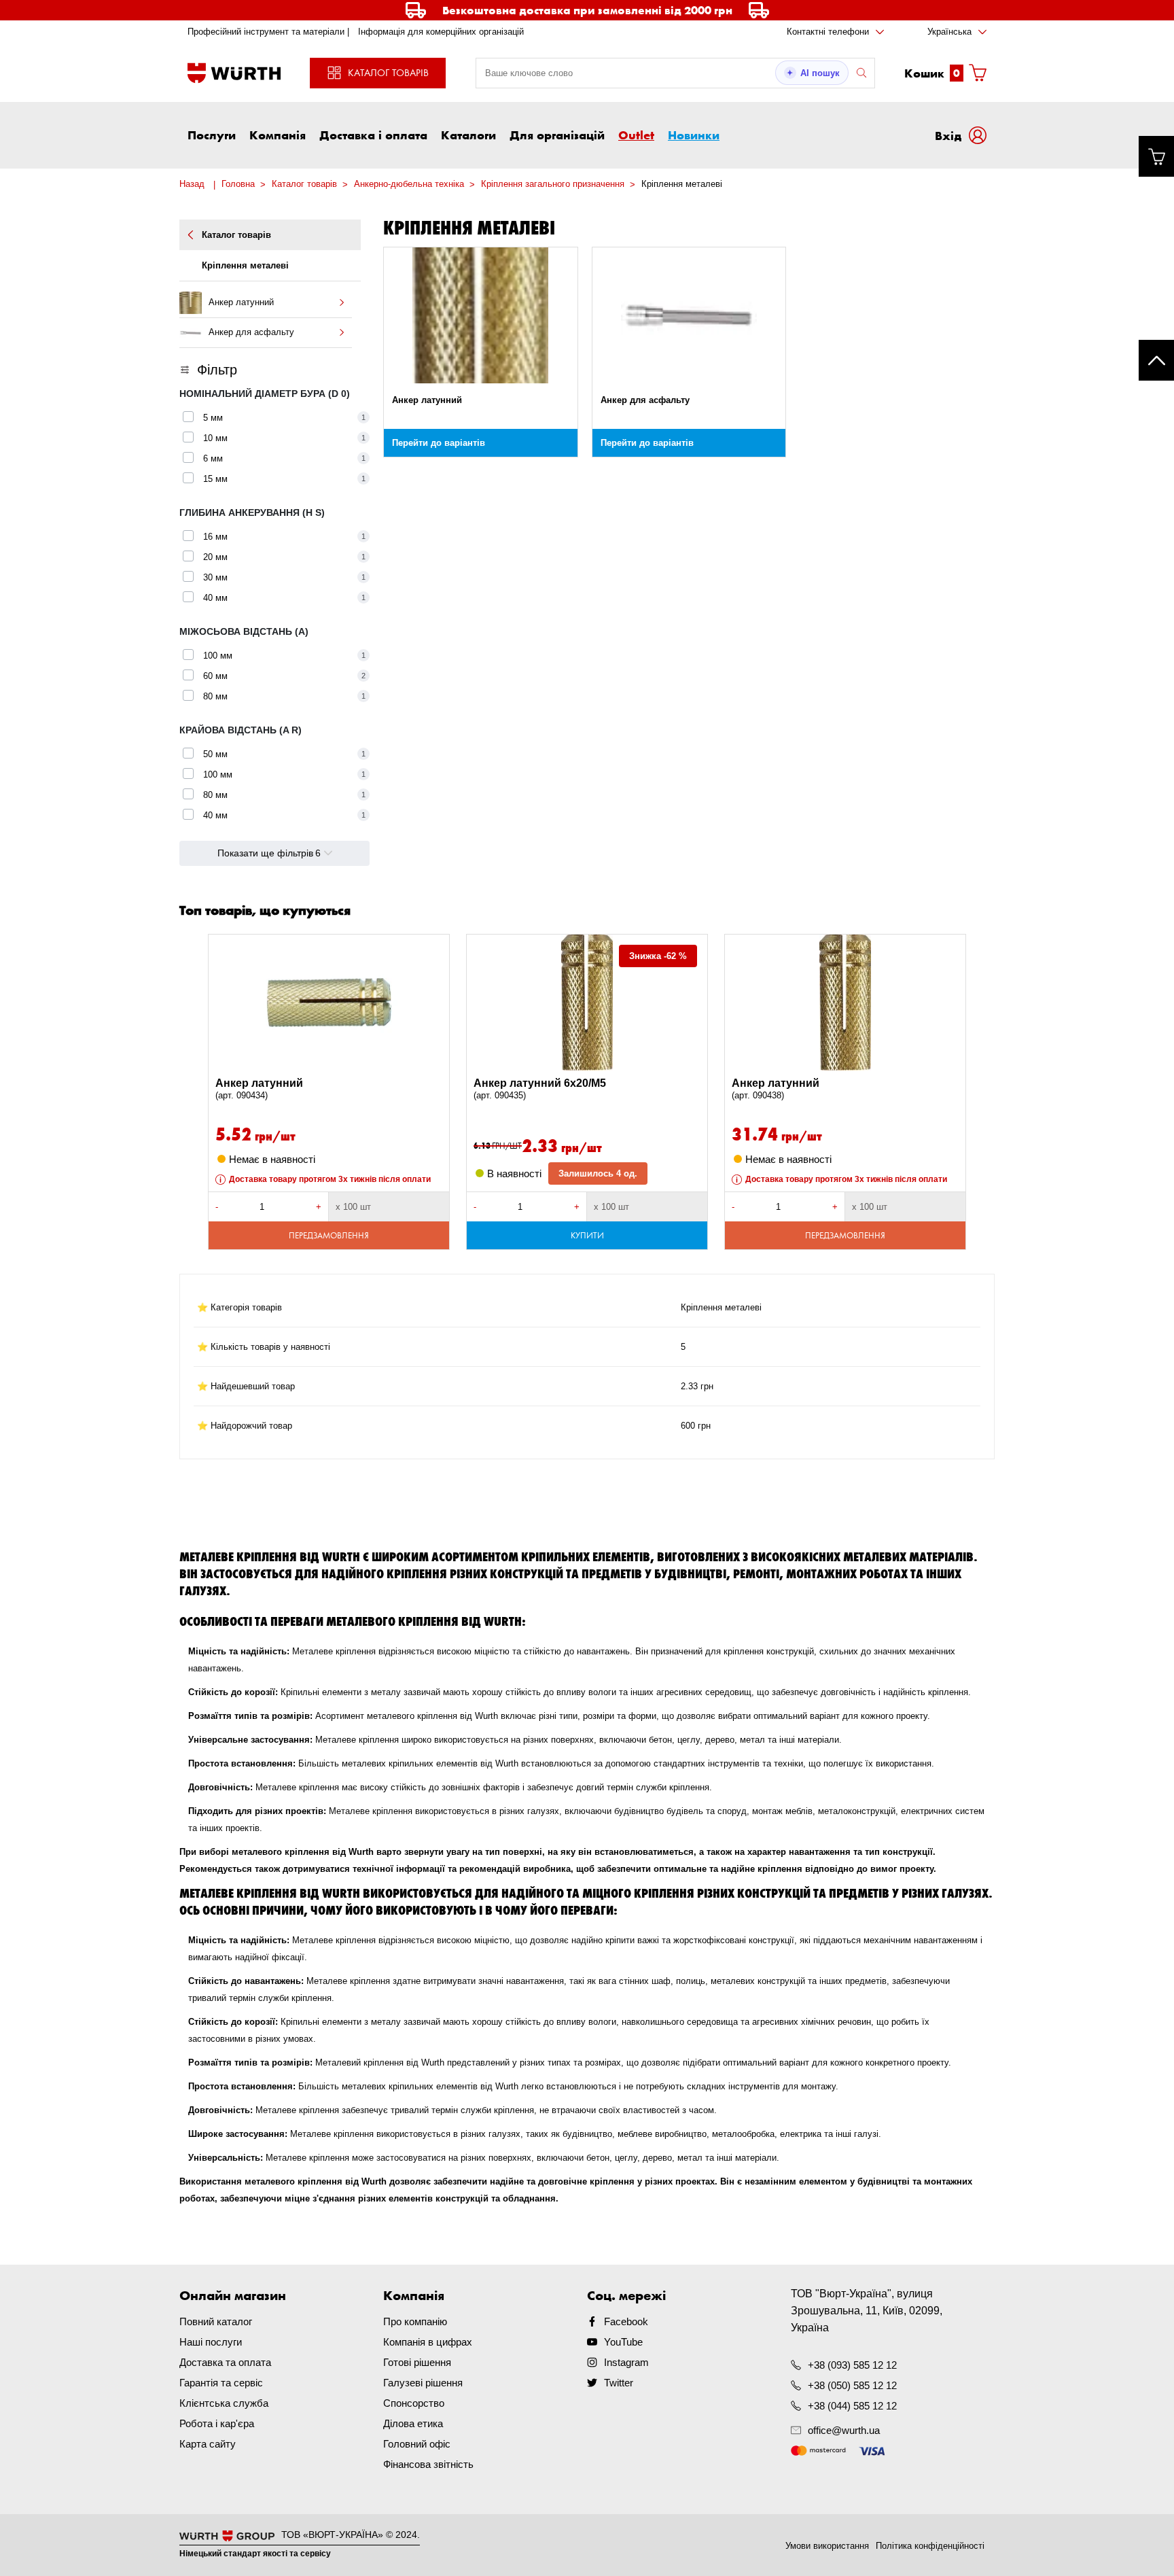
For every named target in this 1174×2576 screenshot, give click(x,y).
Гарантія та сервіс (221, 2383)
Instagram (626, 2362)
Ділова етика (413, 2423)
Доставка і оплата (373, 135)
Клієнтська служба (224, 2403)
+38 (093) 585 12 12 (852, 2365)
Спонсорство (414, 2403)
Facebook (626, 2321)
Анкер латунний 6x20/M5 (540, 1089)
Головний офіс (417, 2444)
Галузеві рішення (423, 2383)
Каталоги (468, 135)
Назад (192, 184)
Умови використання (827, 2546)
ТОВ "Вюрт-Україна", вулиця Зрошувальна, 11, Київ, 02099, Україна (867, 2311)
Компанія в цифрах (428, 2342)
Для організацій (557, 135)
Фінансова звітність (428, 2464)
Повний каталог (216, 2321)
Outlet (636, 135)
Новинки (694, 135)
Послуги (212, 135)
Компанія (278, 135)
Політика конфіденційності (930, 2546)
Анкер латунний (259, 1089)
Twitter (619, 2383)
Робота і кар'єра (217, 2423)
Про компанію (415, 2321)
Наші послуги (211, 2342)
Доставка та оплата (225, 2362)
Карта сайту (208, 2444)
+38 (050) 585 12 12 (852, 2385)
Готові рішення (417, 2362)
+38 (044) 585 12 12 (852, 2406)
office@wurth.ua (844, 2430)
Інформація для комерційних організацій (441, 32)
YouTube (623, 2342)
